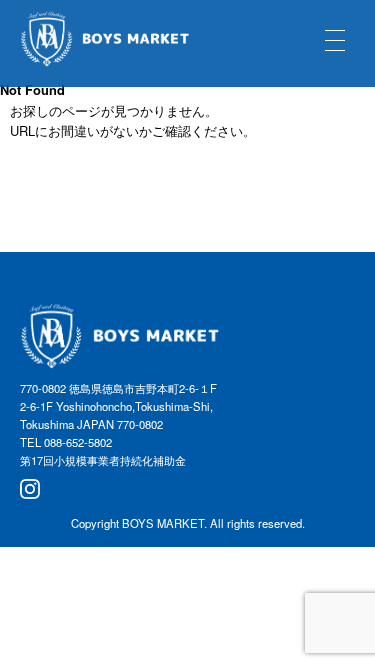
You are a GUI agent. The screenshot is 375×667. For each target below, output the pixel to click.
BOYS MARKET (163, 523)
